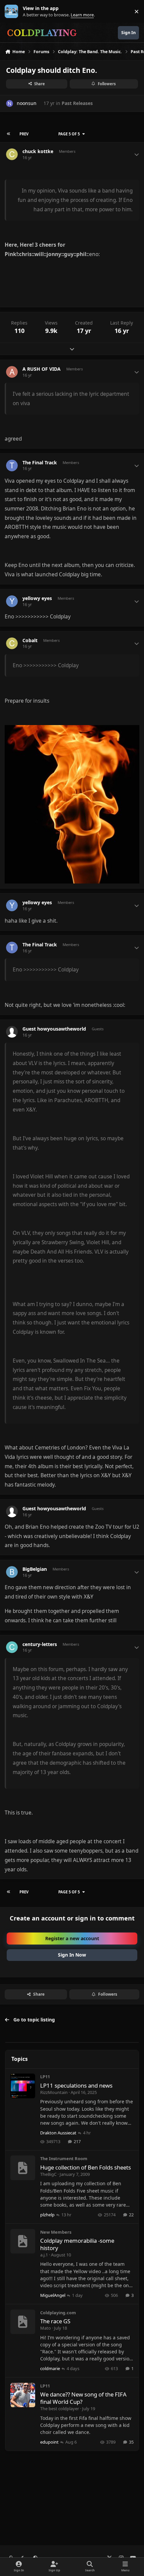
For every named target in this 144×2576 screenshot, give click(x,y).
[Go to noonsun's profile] (10, 103)
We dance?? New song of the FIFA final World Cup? (83, 2398)
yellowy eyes (37, 598)
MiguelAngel (53, 2295)
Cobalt (30, 640)
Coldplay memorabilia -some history (77, 2244)
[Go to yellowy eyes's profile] (12, 601)
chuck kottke (38, 151)
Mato (46, 2328)
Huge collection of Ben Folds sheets (86, 2167)
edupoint (49, 2442)
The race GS (55, 2321)
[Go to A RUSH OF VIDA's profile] (12, 372)
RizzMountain (54, 2092)
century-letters (40, 1644)
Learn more (13, 12)
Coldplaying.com (58, 2313)
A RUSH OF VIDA (42, 369)
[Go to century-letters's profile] (12, 1647)
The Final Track (40, 463)
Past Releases (77, 103)
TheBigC (48, 2174)
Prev (24, 134)
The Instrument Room (64, 2158)
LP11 (45, 2077)
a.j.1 (44, 2255)
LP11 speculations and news (76, 2085)
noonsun (27, 103)
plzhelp (47, 2215)
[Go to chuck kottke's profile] (12, 154)
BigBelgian (35, 1569)
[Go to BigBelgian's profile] (12, 1572)
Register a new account (72, 1938)
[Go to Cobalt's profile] (12, 643)
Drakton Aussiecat (58, 2133)
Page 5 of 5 (69, 134)
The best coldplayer (60, 2409)
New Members (56, 2232)
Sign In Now (72, 1955)
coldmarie (50, 2368)
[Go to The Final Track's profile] (12, 465)
